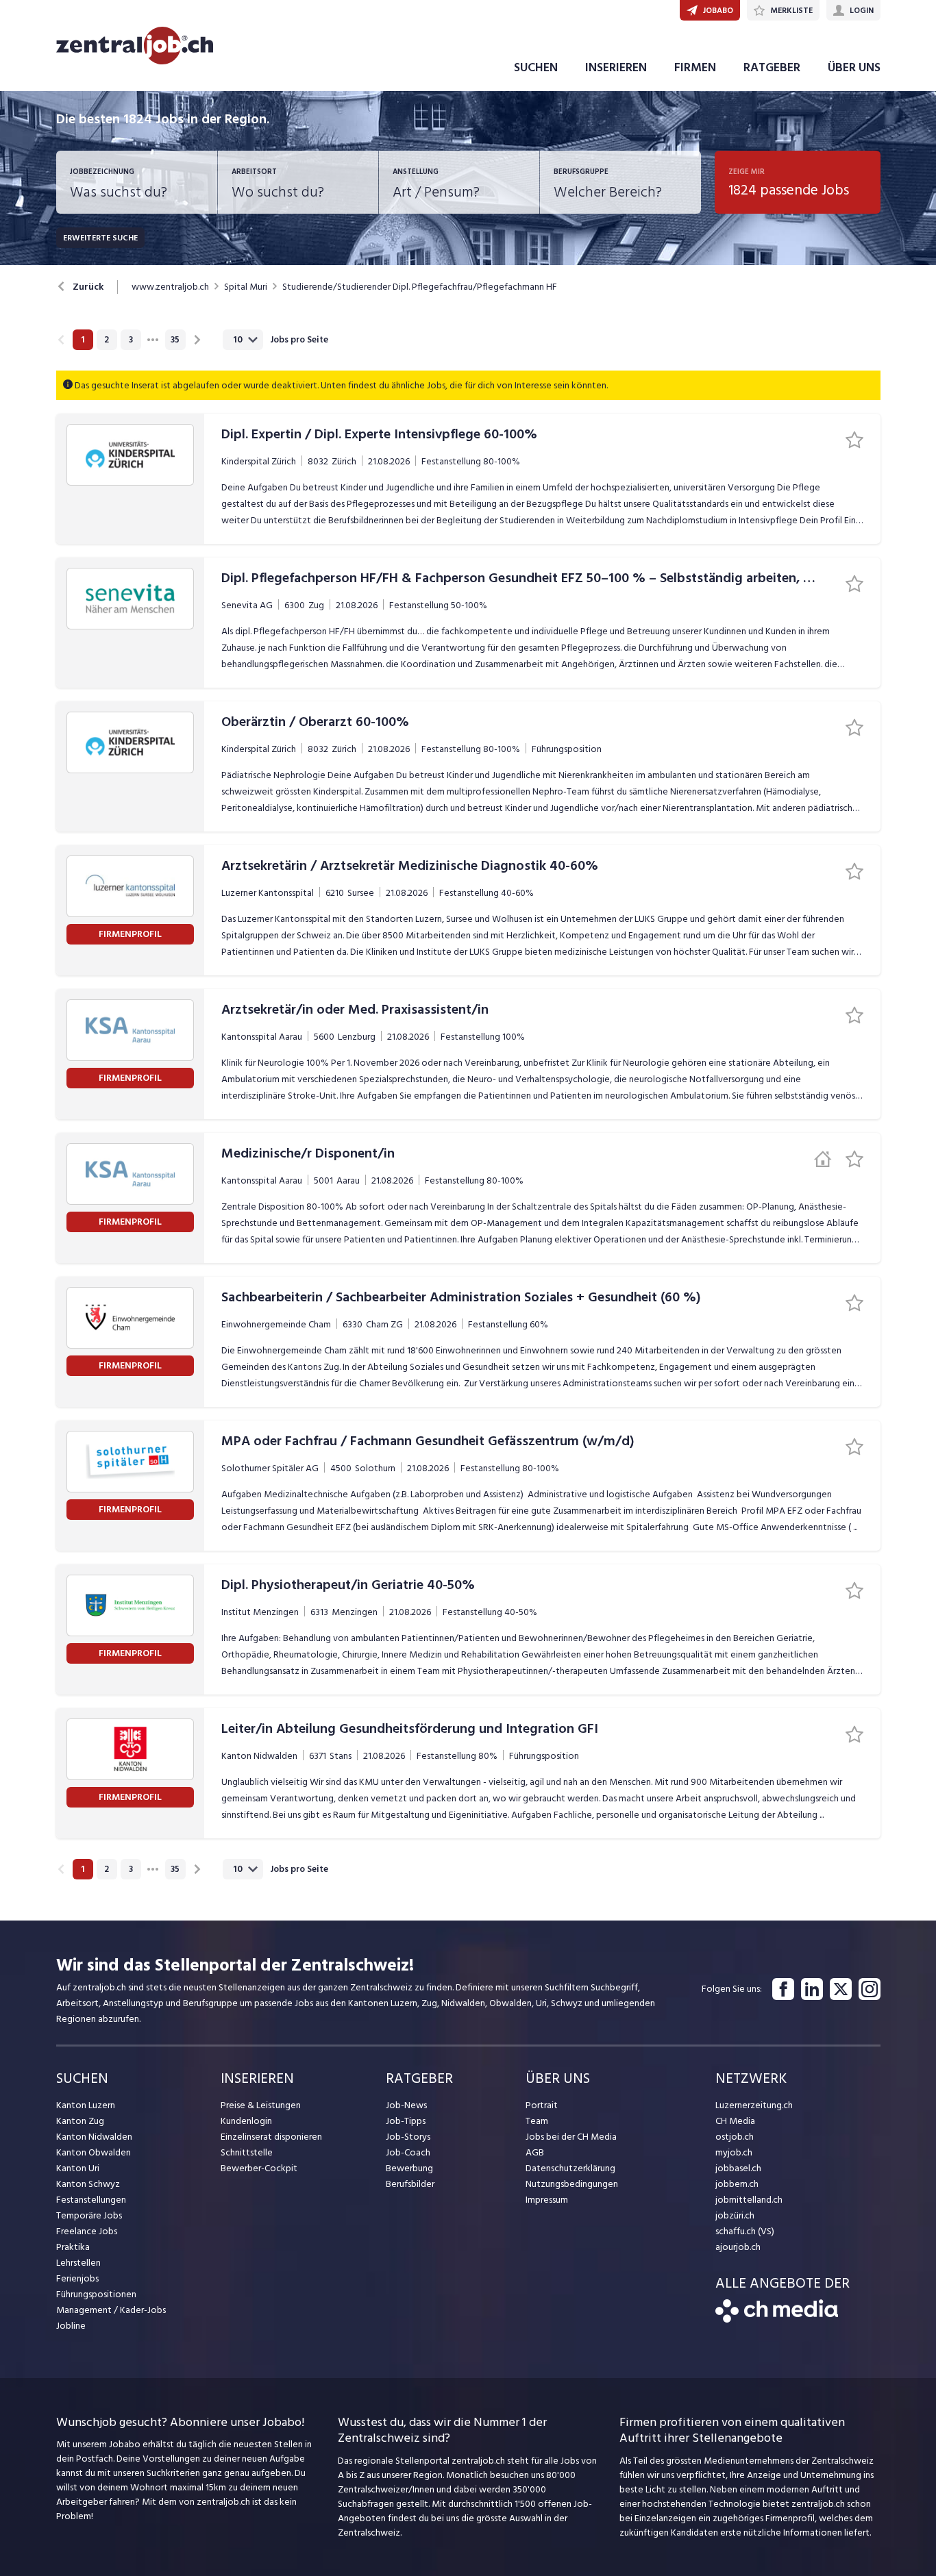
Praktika (73, 2247)
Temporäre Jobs (89, 2215)
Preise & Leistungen (261, 2105)
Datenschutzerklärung (570, 2168)
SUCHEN (536, 67)
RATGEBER (772, 67)
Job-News (406, 2105)
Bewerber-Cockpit (259, 2168)
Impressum (547, 2200)
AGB (535, 2152)
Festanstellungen (91, 2200)
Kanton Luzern (86, 2105)
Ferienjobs (77, 2278)
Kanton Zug (80, 2121)
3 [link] (131, 340)
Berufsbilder (410, 2184)
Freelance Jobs (87, 2231)
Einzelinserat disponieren (271, 2137)
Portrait (542, 2105)
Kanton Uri (78, 2168)
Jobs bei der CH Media (571, 2137)
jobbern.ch (737, 2184)
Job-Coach (408, 2152)
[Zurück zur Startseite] (777, 2319)
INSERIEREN (616, 67)
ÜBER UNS (854, 67)
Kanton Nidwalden (94, 2137)
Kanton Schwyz (88, 2184)
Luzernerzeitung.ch (754, 2105)
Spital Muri (246, 287)
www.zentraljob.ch (170, 287)
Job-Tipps (406, 2121)
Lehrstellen (78, 2263)
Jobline (71, 2326)
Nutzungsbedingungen (572, 2184)
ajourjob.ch (738, 2247)
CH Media (735, 2121)
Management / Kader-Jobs (111, 2310)
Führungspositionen (96, 2294)
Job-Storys (408, 2137)
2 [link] (107, 340)
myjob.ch (734, 2152)
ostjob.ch (735, 2137)
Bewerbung (409, 2168)
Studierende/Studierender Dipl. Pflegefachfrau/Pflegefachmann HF (420, 287)
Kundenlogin (246, 2121)
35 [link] (175, 340)
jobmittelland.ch (749, 2200)
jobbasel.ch (738, 2168)
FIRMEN (695, 67)
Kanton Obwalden (94, 2152)
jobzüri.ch (735, 2215)
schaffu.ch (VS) (745, 2231)
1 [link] (83, 340)
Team (537, 2121)
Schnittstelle (247, 2152)
